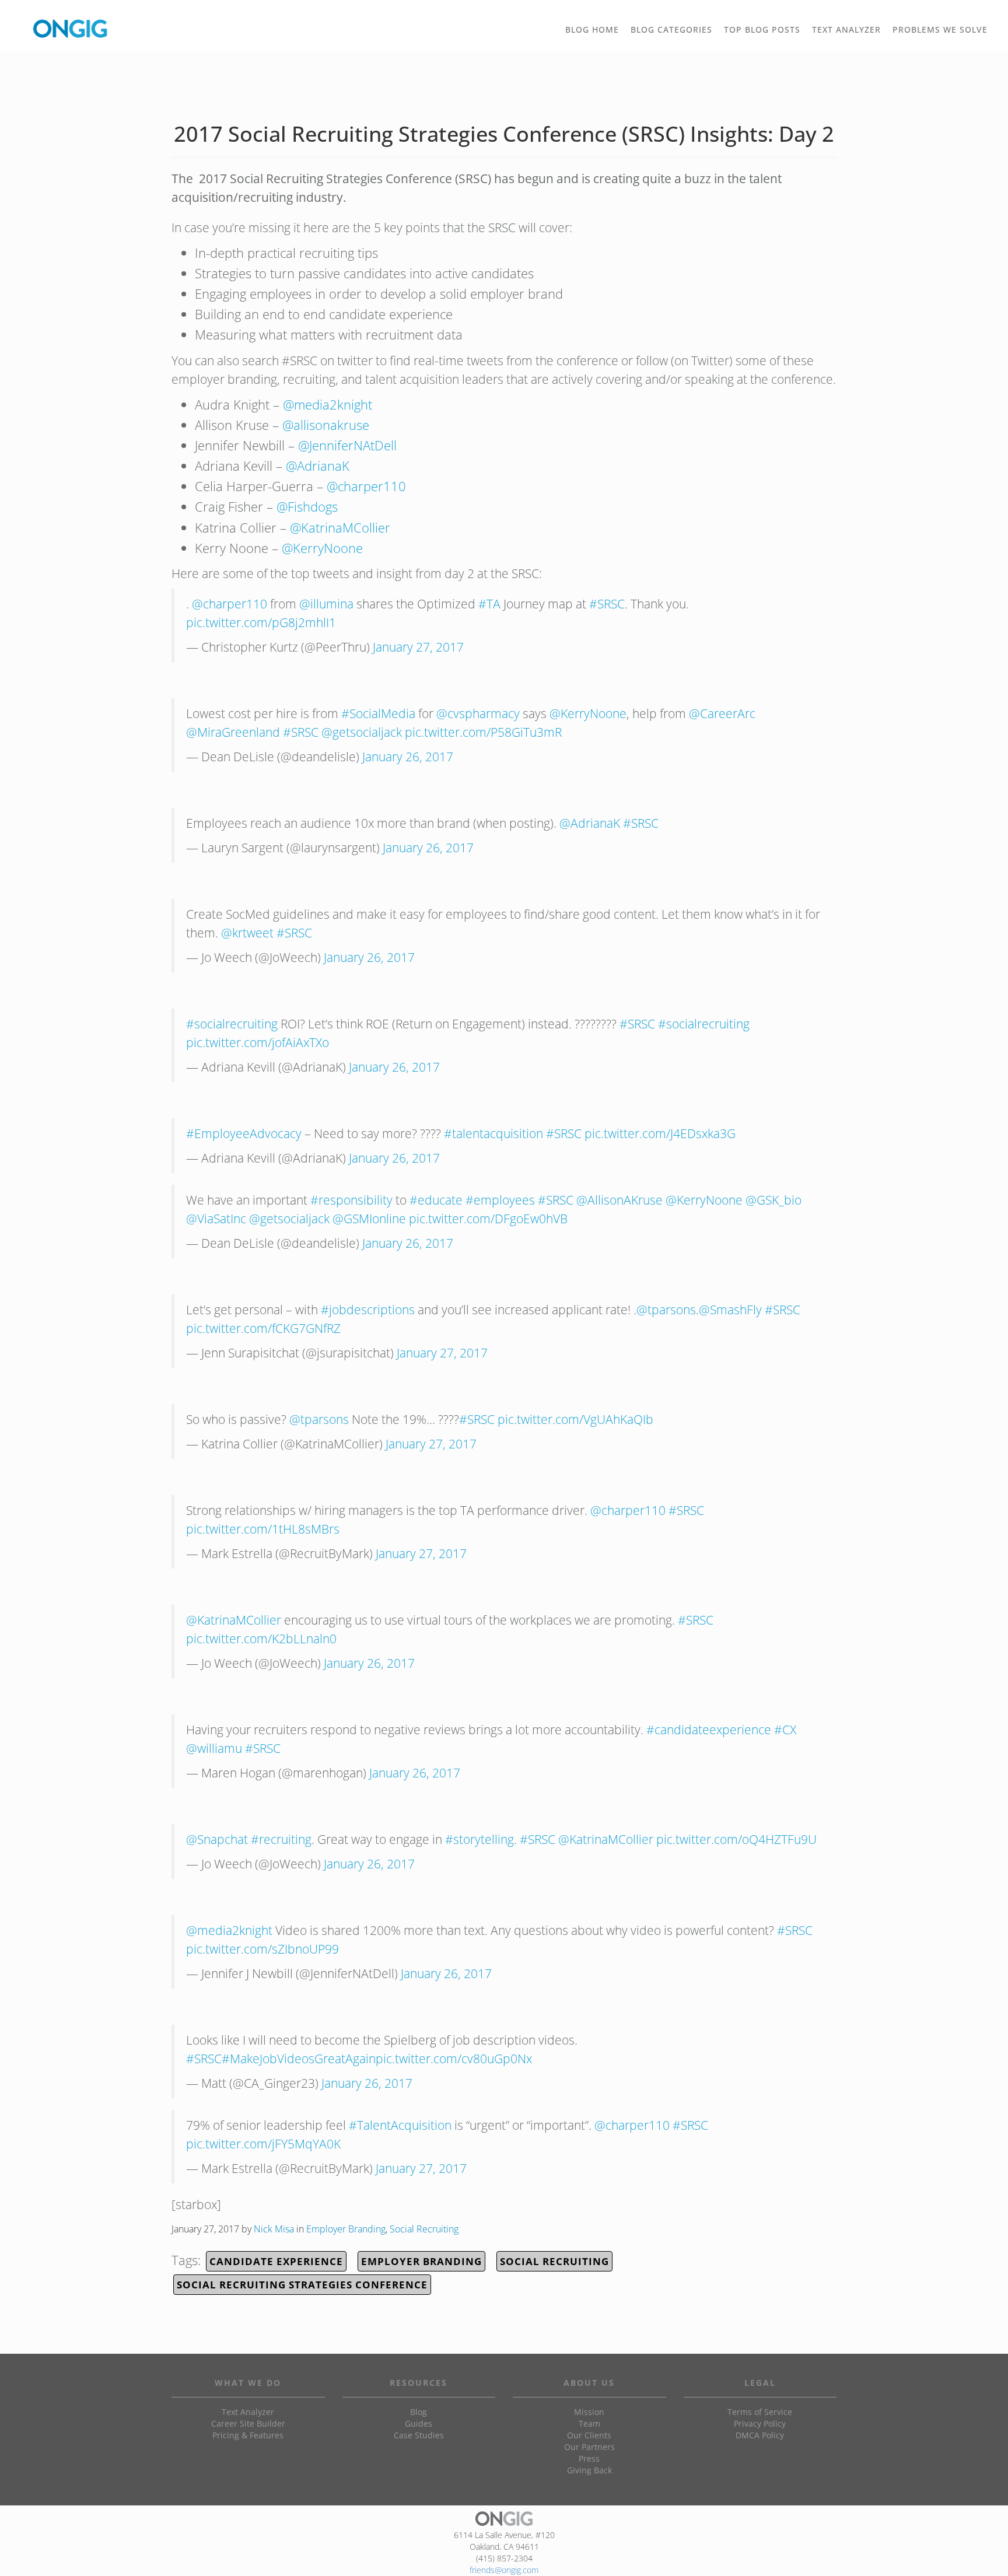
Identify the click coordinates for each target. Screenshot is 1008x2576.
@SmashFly (730, 1310)
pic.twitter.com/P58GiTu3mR (483, 732)
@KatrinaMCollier (340, 527)
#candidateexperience (709, 1730)
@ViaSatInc (216, 1219)
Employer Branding (346, 2229)
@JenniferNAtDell (347, 445)
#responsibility (351, 1200)
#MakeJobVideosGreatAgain (299, 2059)
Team (589, 2423)
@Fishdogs (307, 506)
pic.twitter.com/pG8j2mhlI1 (261, 622)
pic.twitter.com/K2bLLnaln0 (261, 1639)
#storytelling (480, 1839)
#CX (785, 1730)
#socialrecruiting (232, 1024)
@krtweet (247, 933)
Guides (419, 2423)
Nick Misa (274, 2229)
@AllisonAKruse (619, 1200)
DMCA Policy (760, 2435)
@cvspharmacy (478, 713)
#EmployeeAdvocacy (244, 1133)
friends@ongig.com (504, 2570)
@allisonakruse (326, 425)
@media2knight (328, 404)
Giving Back (589, 2470)
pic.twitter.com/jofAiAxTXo (258, 1042)
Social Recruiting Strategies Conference (302, 2285)
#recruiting (281, 1839)
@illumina (326, 604)
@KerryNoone (322, 548)
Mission (589, 2412)
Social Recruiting (424, 2229)
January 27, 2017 (418, 647)
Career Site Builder (248, 2423)
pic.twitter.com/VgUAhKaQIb (575, 1419)
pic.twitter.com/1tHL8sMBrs (263, 1529)
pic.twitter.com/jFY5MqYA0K (263, 2144)
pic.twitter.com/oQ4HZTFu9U (736, 1839)
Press (589, 2458)
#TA (489, 604)
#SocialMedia (378, 713)
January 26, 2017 (408, 757)
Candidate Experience (276, 2261)
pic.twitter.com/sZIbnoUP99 (262, 1949)
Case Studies (419, 2435)
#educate (436, 1200)
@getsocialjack (362, 732)
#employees (500, 1200)
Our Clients (589, 2435)
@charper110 (366, 486)
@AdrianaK (318, 466)
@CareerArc (722, 713)
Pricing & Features (248, 2435)
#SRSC (607, 604)
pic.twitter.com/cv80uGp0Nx (454, 2059)
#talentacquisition (494, 1133)
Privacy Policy (760, 2423)
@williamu (214, 1748)
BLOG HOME (592, 29)
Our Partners (589, 2447)
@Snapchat (217, 1839)
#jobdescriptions (368, 1310)
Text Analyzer (248, 2412)
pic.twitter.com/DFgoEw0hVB (488, 1219)
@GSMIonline (369, 1219)
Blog (419, 2412)
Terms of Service (760, 2412)
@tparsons (666, 1310)
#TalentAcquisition (400, 2125)
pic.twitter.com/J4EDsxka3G (660, 1133)
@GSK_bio (773, 1200)
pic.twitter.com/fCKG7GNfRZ (263, 1328)
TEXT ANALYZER (846, 29)
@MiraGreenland (233, 732)
